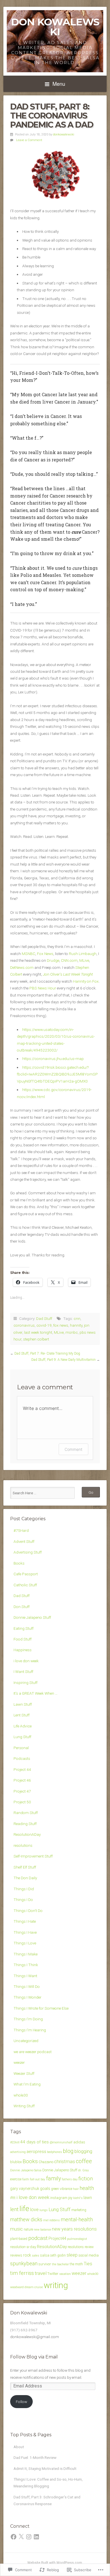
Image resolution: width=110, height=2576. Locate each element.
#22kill (15, 2142)
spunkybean (24, 2264)
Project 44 (22, 1769)
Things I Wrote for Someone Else (41, 2008)
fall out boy (38, 2179)
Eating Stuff (24, 1628)
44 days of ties (35, 2142)
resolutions (23, 1845)
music (16, 2229)
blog (68, 2151)
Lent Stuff (22, 1715)
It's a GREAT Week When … (36, 1693)
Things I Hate (25, 1921)
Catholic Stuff (25, 1585)
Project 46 (22, 1780)
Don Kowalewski (55, 27)
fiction (86, 2179)
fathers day (70, 2179)
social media (89, 2255)
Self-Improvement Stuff (33, 1856)
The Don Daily (25, 1878)
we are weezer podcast (33, 2052)
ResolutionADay (27, 1834)
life (24, 2209)
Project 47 (22, 1791)
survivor (45, 2264)
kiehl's (78, 2198)
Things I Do (23, 1900)
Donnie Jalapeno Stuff (32, 1617)
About (19, 2447)
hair (76, 2189)
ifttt (13, 2198)
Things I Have (25, 1932)
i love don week (26, 1661)
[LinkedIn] (36, 2537)
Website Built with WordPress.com (55, 2563)
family (53, 2179)
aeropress (36, 2152)
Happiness (23, 1650)
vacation (65, 2274)
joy (70, 2198)
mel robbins (51, 2220)
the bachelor (60, 2264)
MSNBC (28, 954)
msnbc (72, 1332)
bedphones (55, 2152)
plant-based (19, 2239)
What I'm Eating (27, 2084)
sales (36, 2256)
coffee (84, 2161)
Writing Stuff (24, 2106)
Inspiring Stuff (26, 1683)
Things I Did (24, 1889)
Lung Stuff (22, 1737)
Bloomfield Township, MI (30, 2323)
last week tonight (38, 1332)
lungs (44, 2210)
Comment (73, 1449)
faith (26, 2179)
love (34, 2210)
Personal (21, 1748)
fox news (61, 1325)
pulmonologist (77, 2239)
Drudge (53, 960)
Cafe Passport (26, 1574)
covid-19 (44, 1325)
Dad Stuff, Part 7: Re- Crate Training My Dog (47, 1353)
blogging (83, 2151)
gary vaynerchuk (25, 2189)
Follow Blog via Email (34, 2357)
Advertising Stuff (28, 1552)
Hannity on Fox (86, 981)
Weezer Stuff (24, 2073)
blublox (16, 2162)
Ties (88, 2264)
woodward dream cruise (27, 2287)
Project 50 (22, 1802)
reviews (16, 2255)
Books (19, 1563)
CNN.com (69, 960)
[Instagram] (29, 2537)
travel (41, 2273)
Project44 (57, 2238)
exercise (16, 2179)
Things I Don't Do (28, 1911)
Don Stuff (22, 1607)
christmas (65, 2161)
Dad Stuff (44, 1318)
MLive (84, 960)
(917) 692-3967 (24, 2330)
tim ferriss (22, 2273)
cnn (77, 1318)
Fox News (45, 954)
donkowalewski (64, 134)
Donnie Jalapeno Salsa (26, 2170)
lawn (88, 2198)
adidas (79, 2142)
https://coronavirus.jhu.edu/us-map (53, 1059)
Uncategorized (26, 2041)
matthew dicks (26, 2219)
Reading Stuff (25, 1824)
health (87, 2188)
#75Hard (21, 1530)
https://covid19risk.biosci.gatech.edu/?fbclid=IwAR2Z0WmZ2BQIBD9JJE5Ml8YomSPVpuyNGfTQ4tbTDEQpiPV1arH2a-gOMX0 (57, 1074)
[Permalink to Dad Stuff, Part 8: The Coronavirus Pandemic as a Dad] (55, 176)
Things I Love (25, 1943)
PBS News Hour (43, 988)
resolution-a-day (23, 2247)
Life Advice (23, 1726)
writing (56, 2285)
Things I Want (25, 1976)
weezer (19, 2062)
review (89, 2247)
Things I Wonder (27, 1997)
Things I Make (26, 1954)
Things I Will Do (27, 1986)
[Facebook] (14, 2537)
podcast (38, 2238)
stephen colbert (36, 1339)
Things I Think (26, 1965)
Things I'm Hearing (30, 2030)
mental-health (77, 2220)
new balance (42, 2230)
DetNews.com (22, 967)
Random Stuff (26, 1813)
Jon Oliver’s (68, 974)
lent (14, 2209)
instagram (59, 2198)
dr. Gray (83, 2170)
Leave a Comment (29, 140)
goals (45, 2189)
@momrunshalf (61, 2142)
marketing (79, 2210)
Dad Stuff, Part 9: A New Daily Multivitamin (63, 1360)
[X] (21, 2537)
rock (27, 2255)
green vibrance (62, 2189)
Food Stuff (23, 1639)
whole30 (21, 2095)
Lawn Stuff (23, 1704)
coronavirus (24, 1325)
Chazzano (46, 2162)
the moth (76, 2264)
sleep (72, 2255)
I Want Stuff (23, 1672)
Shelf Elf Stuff (25, 1867)
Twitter (53, 2274)
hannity (76, 1325)
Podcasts (22, 1758)
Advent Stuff (24, 1541)
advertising (18, 2152)
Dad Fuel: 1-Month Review (35, 2457)
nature (28, 2229)
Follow (21, 2402)
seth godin (58, 2255)
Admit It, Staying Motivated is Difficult (45, 2468)
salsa (45, 2255)
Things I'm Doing (28, 2019)
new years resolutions (74, 2229)
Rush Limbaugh (83, 954)
